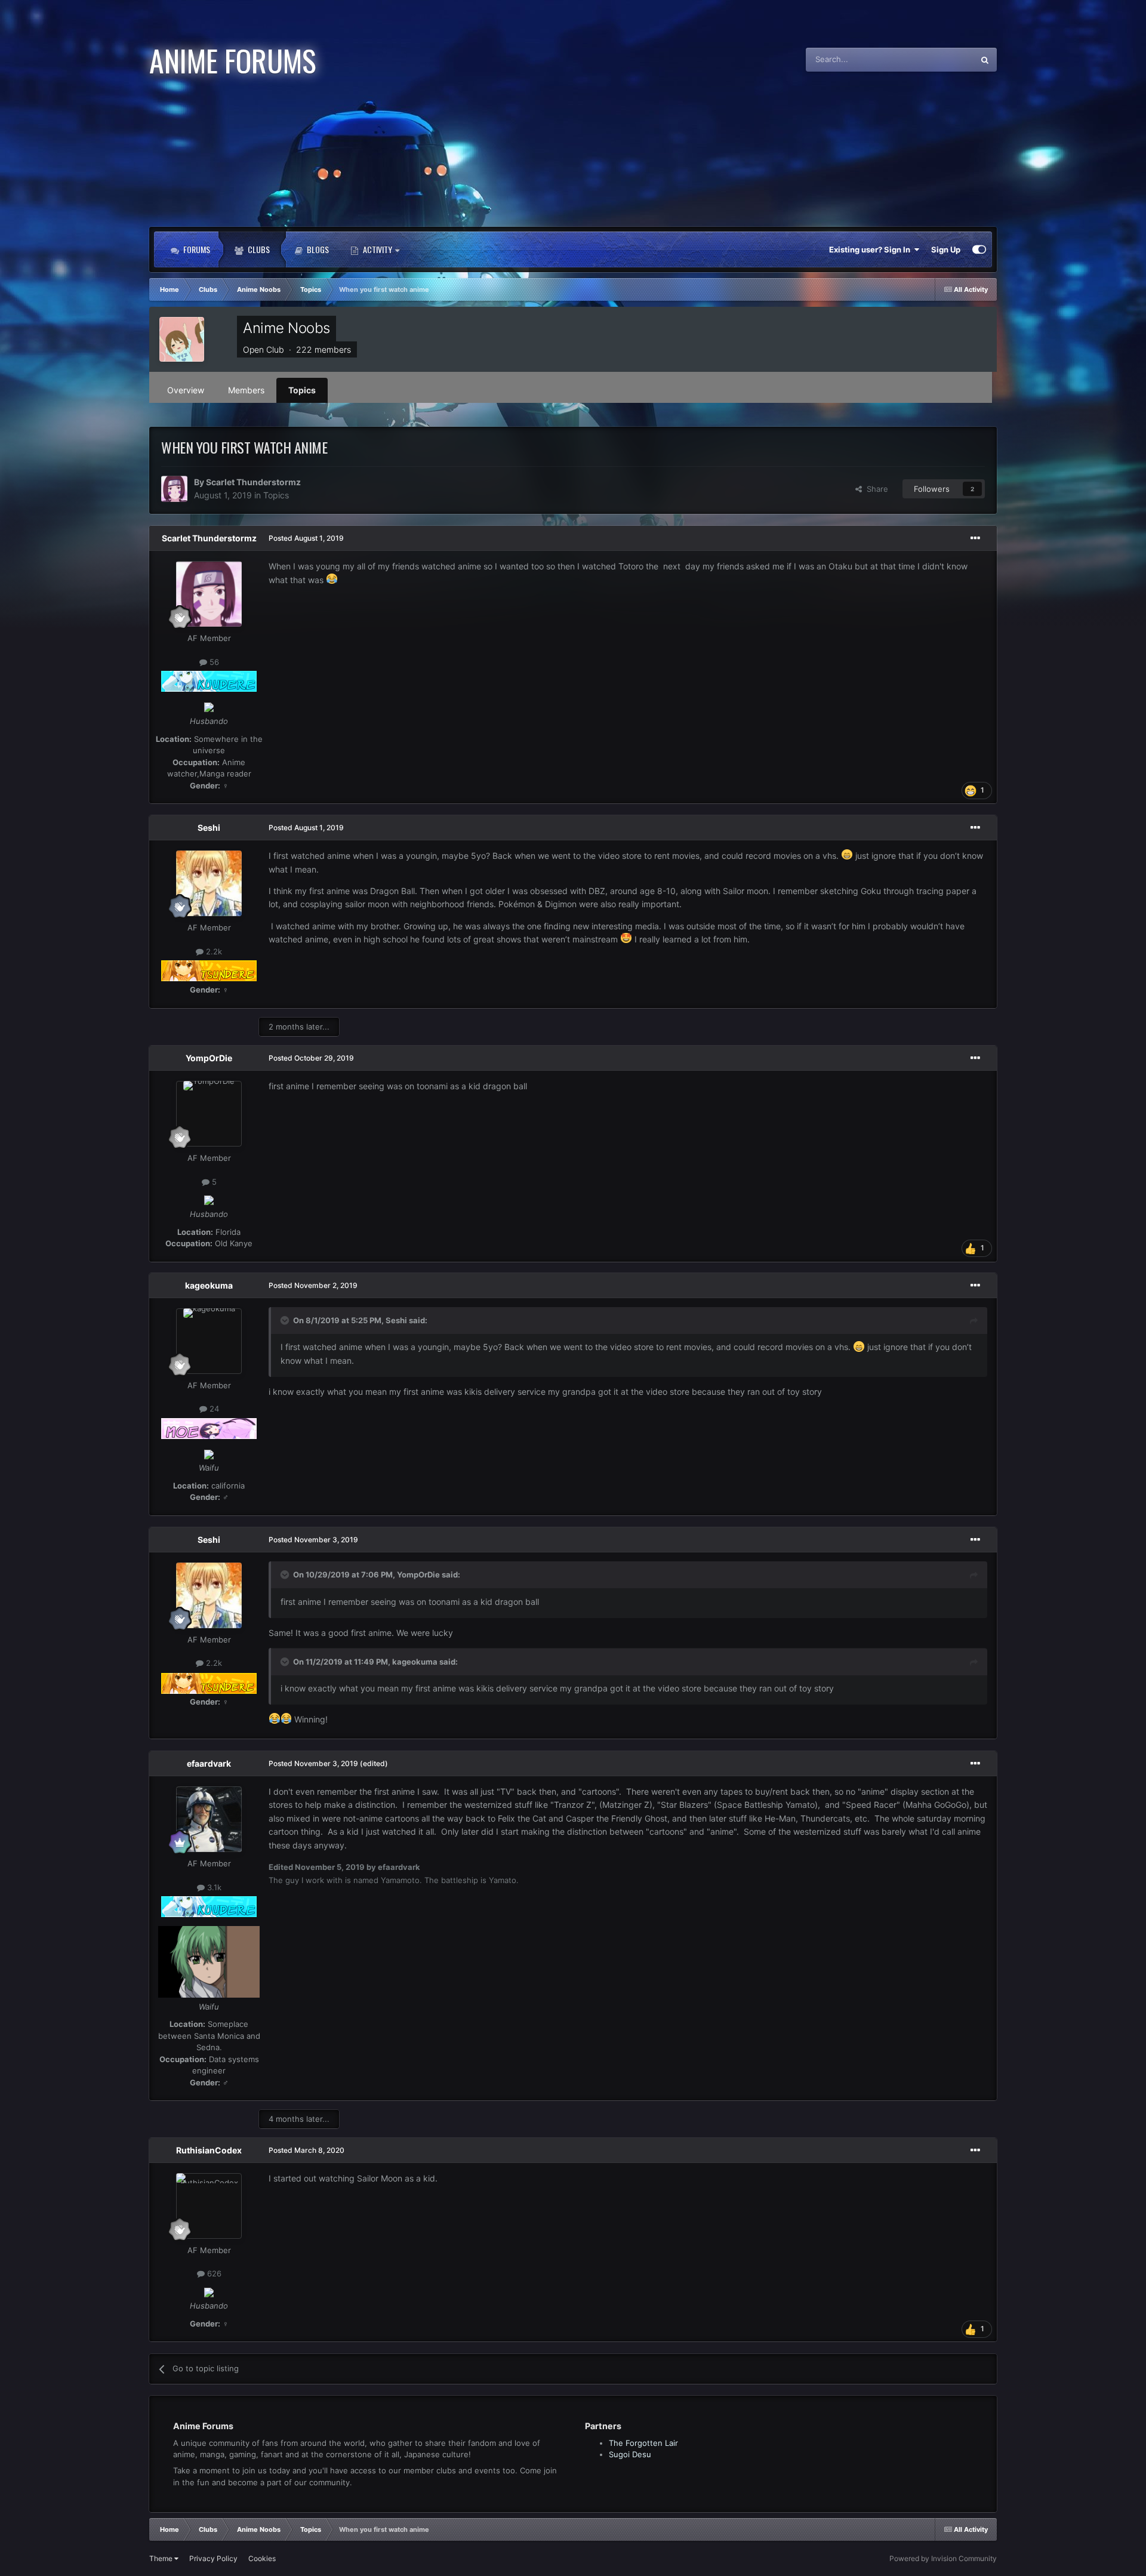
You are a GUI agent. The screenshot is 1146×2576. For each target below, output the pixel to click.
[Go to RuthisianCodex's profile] (209, 2206)
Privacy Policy (213, 2558)
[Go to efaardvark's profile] (209, 1819)
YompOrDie (209, 1058)
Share (875, 489)
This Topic (939, 59)
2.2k (213, 951)
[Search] (985, 60)
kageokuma (209, 1285)
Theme (162, 2558)
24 (213, 1409)
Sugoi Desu (630, 2454)
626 (213, 2274)
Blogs (317, 249)
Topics (302, 390)
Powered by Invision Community (943, 2558)
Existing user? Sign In (871, 249)
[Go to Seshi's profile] (209, 883)
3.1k (213, 1887)
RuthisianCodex (209, 2150)
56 (213, 662)
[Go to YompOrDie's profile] (209, 1114)
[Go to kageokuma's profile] (209, 1341)
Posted (306, 538)
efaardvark (209, 1763)
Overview (186, 390)
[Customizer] (979, 249)
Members (246, 390)
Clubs (258, 249)
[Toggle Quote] (286, 1320)
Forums (196, 249)
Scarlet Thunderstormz (253, 482)
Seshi (209, 828)
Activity (378, 249)
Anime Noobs (286, 328)
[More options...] (975, 538)
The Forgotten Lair (643, 2443)
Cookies (262, 2558)
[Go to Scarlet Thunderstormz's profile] (174, 489)
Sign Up (946, 249)
